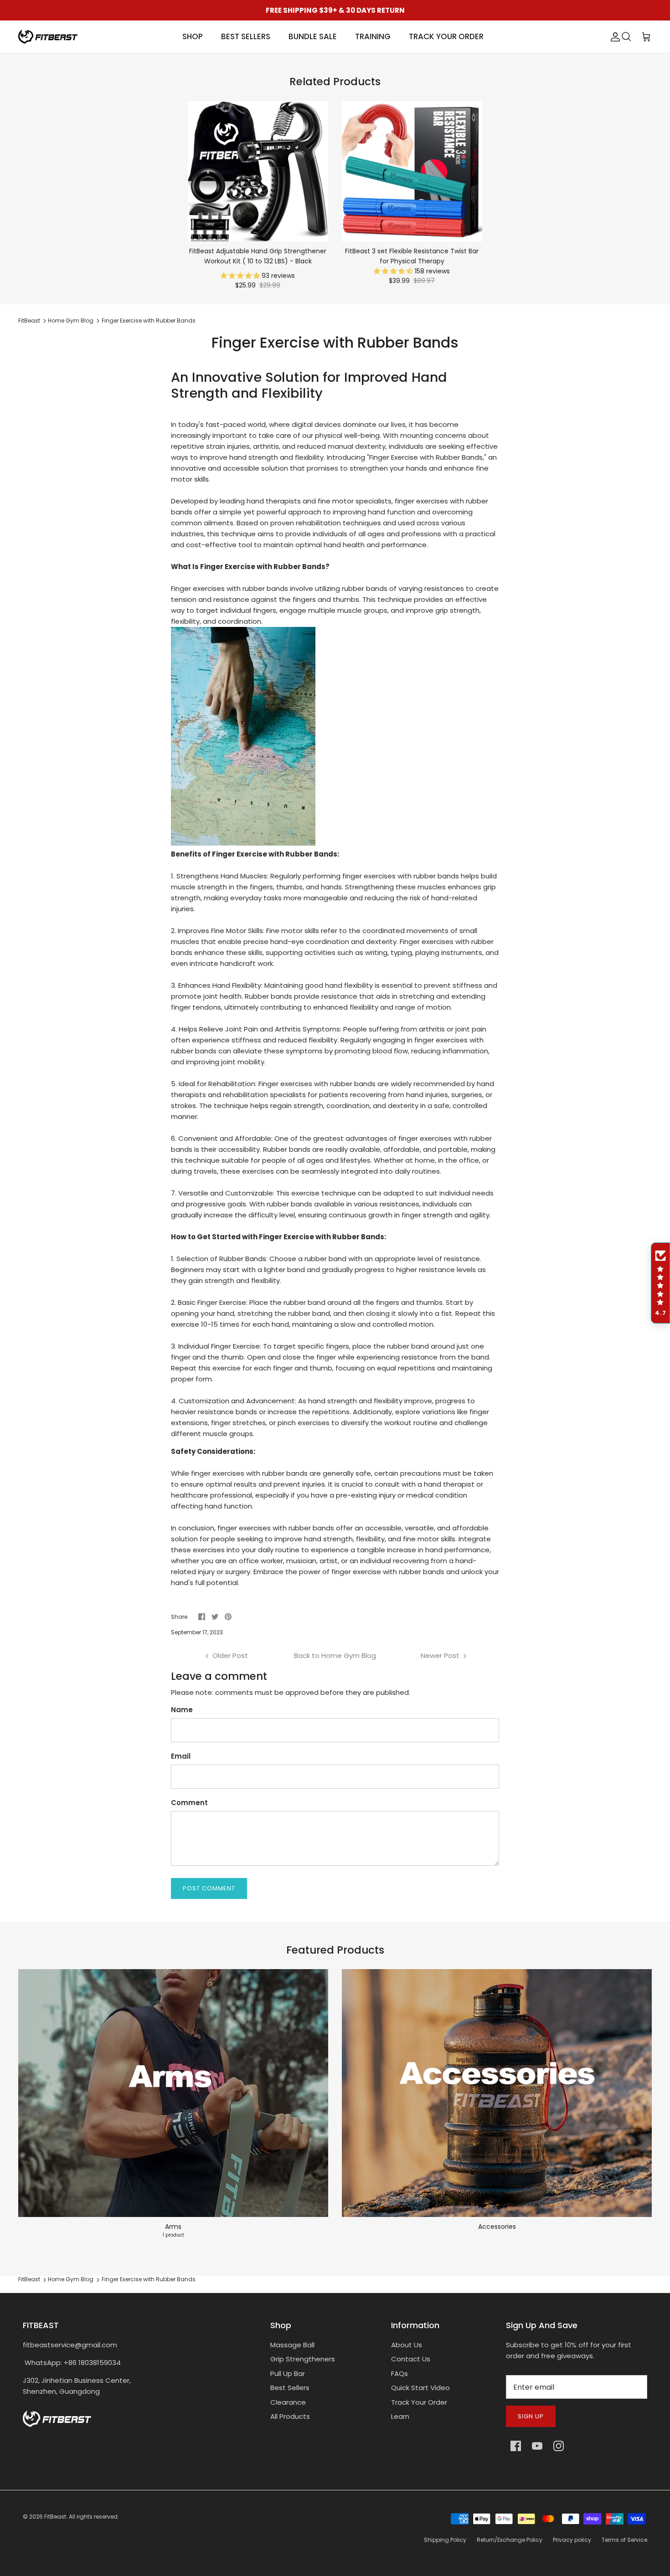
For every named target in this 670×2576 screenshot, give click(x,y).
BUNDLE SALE (313, 36)
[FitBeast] (48, 37)
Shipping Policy (445, 2540)
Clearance (288, 2402)
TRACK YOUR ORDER (446, 36)
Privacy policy (572, 2540)
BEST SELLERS (246, 36)
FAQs (399, 2373)
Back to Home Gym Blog (335, 1655)
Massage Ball (292, 2345)
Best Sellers (290, 2388)
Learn (400, 2416)
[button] (241, 276)
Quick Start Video (420, 2388)
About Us (407, 2345)
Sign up (531, 2416)
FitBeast (29, 321)
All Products (290, 2416)
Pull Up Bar (288, 2373)
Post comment (209, 1888)
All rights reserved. (94, 2517)
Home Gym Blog (71, 321)
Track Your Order (419, 2402)
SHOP (193, 36)
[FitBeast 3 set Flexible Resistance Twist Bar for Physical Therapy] (412, 171)
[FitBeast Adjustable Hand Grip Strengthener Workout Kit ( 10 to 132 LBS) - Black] (258, 171)
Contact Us (411, 2359)
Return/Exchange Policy (510, 2540)
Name (182, 1710)
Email (181, 1756)
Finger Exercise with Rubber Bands (149, 321)
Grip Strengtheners (303, 2359)
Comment (189, 1803)
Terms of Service (624, 2540)
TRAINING (373, 36)
